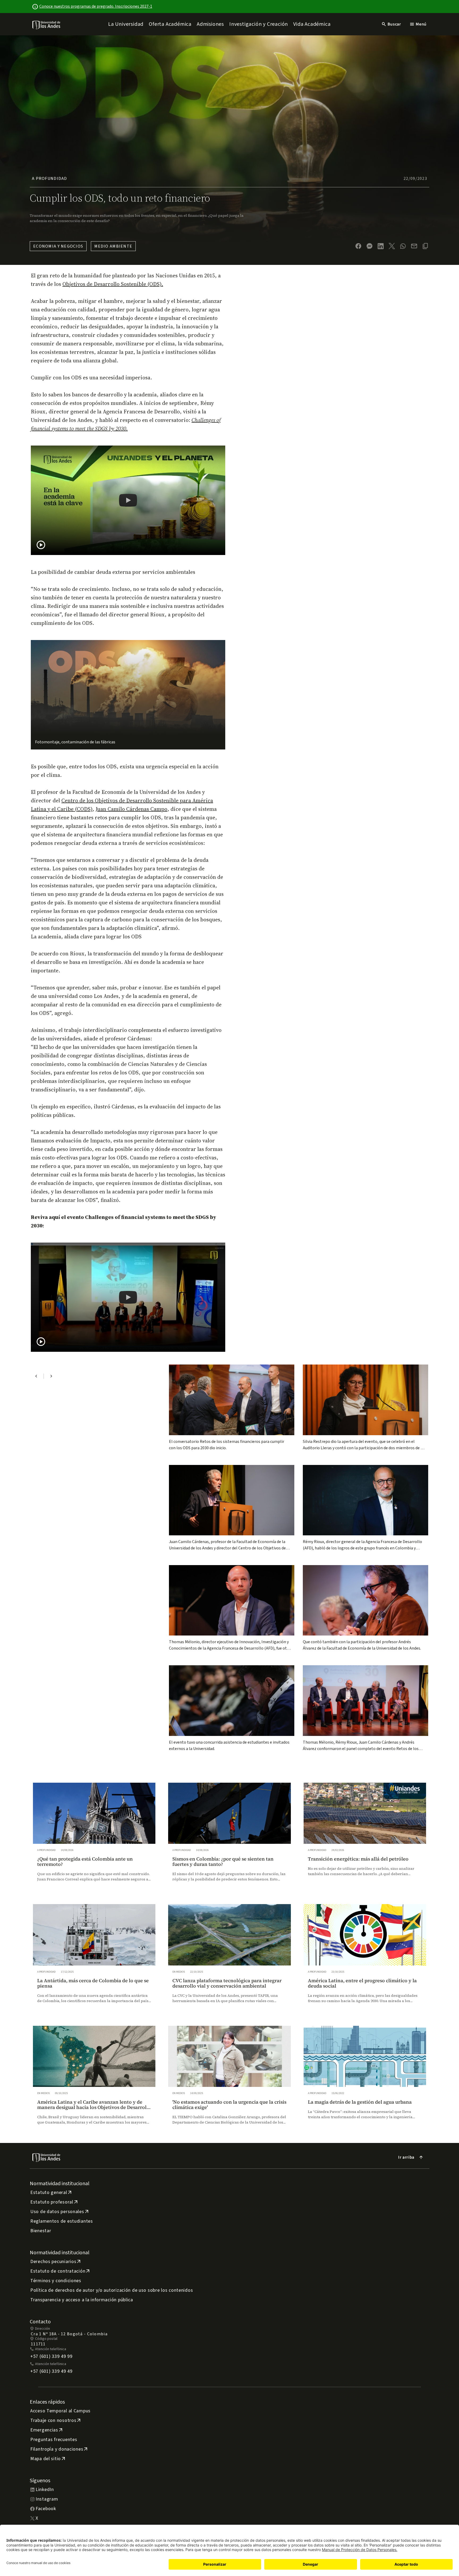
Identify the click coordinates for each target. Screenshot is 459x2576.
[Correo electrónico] (414, 246)
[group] (94, 1837)
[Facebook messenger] (369, 246)
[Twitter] (392, 246)
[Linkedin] (381, 246)
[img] (47, 25)
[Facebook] (358, 246)
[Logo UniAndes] (47, 25)
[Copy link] (425, 246)
